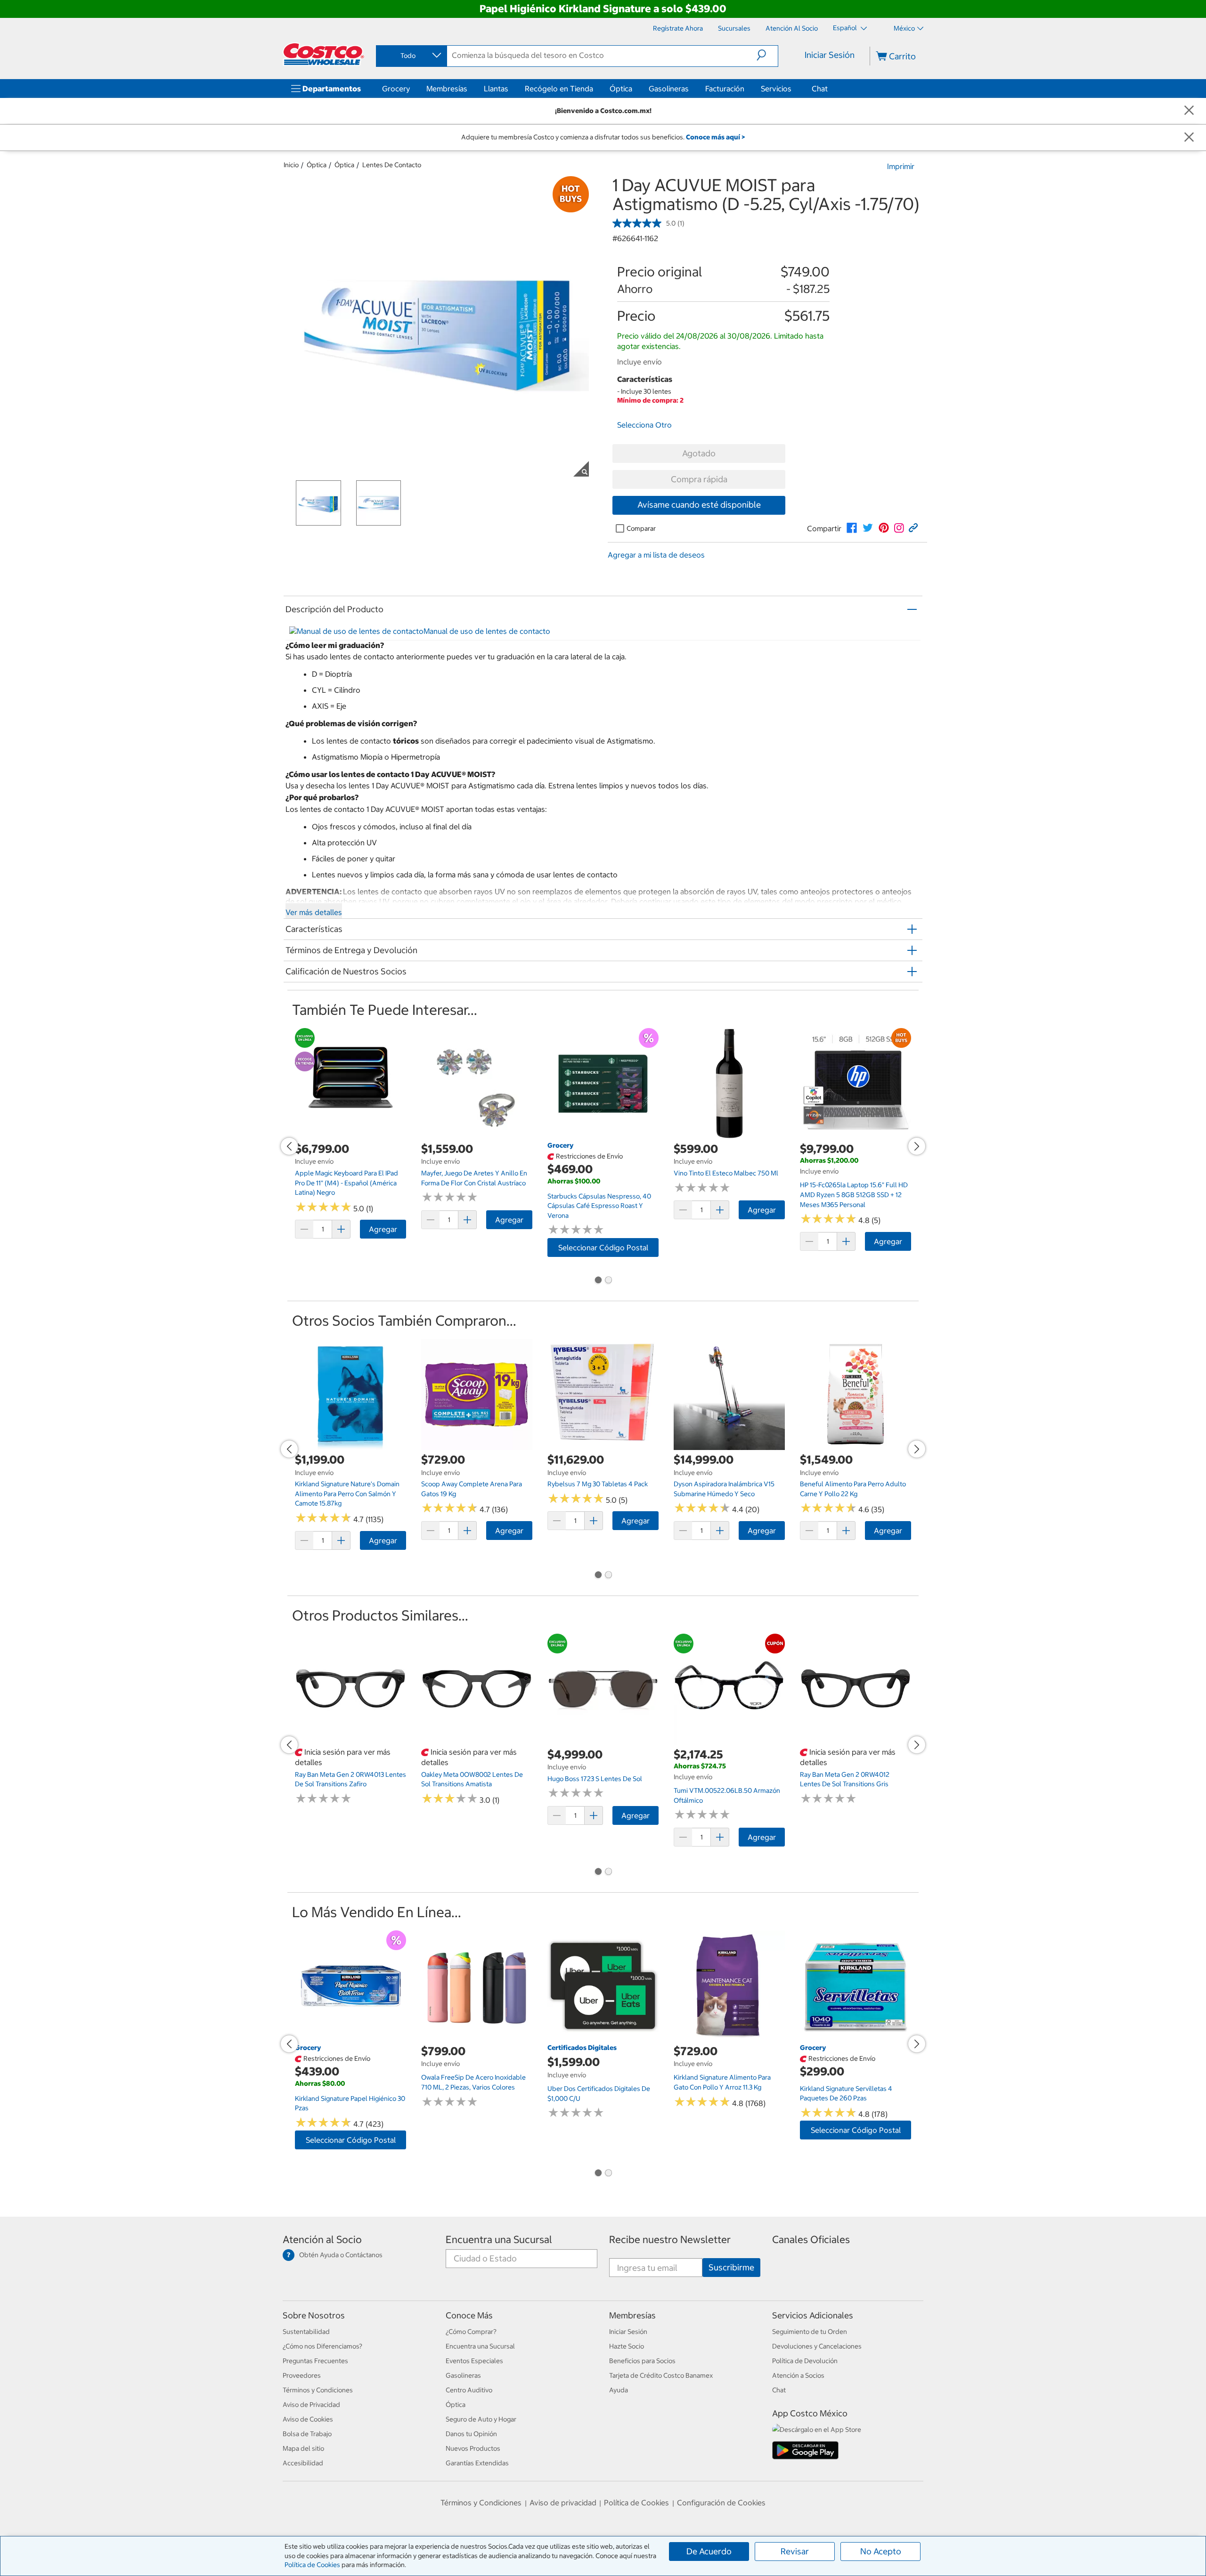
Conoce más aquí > (715, 137)
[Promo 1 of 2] (598, 1281)
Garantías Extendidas (477, 2463)
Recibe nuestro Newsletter (670, 2240)
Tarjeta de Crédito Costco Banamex (661, 2375)
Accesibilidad (303, 2463)
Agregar (383, 1229)
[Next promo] (917, 1146)
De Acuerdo (709, 2551)
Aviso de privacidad (563, 2503)
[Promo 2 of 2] (608, 1281)
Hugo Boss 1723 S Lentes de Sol (595, 1779)
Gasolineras (669, 89)
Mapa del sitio (303, 2448)
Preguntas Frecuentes (315, 2361)
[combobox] (411, 56)
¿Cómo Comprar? (471, 2332)
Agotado (699, 453)
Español (846, 28)
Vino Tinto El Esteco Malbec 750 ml (726, 1173)
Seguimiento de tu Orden (810, 2332)
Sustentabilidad (306, 2332)
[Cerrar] (1189, 111)
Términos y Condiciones (318, 2390)
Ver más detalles (314, 912)
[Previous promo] (289, 1146)
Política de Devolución (805, 2361)
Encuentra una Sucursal (499, 2240)
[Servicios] (793, 89)
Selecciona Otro (644, 425)
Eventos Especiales (474, 2361)
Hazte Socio (627, 2346)
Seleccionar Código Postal (603, 1247)
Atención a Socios (798, 2375)
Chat (820, 89)
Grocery (396, 89)
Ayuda (619, 2390)
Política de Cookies (312, 2565)
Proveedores (302, 2375)
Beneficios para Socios (642, 2361)
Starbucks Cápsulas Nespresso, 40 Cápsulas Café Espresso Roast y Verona (599, 1206)
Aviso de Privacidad (311, 2405)
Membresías (447, 89)
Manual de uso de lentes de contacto (487, 631)
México (904, 28)
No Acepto (881, 2551)
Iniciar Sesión (830, 55)
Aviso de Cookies (308, 2419)
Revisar (795, 2551)
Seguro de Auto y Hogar (481, 2419)
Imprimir (901, 166)
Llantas (496, 89)
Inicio (291, 165)
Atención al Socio (322, 2240)
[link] (852, 528)
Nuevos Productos (473, 2448)
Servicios (776, 89)
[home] (324, 54)
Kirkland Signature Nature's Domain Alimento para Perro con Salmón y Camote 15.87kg (347, 1494)
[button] (767, 55)
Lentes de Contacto (392, 165)
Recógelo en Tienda (559, 89)
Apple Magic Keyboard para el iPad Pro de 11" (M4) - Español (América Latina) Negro (346, 1183)
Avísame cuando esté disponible (699, 505)
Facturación (725, 89)
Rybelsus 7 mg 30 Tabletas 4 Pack (598, 1484)
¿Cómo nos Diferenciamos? (322, 2346)
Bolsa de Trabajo (307, 2434)
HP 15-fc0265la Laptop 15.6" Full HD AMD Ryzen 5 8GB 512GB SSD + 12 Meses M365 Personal (854, 1195)
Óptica (621, 89)
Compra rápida (699, 479)
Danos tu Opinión (471, 2434)
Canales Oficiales (811, 2240)
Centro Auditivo (469, 2390)
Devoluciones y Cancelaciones (817, 2346)
